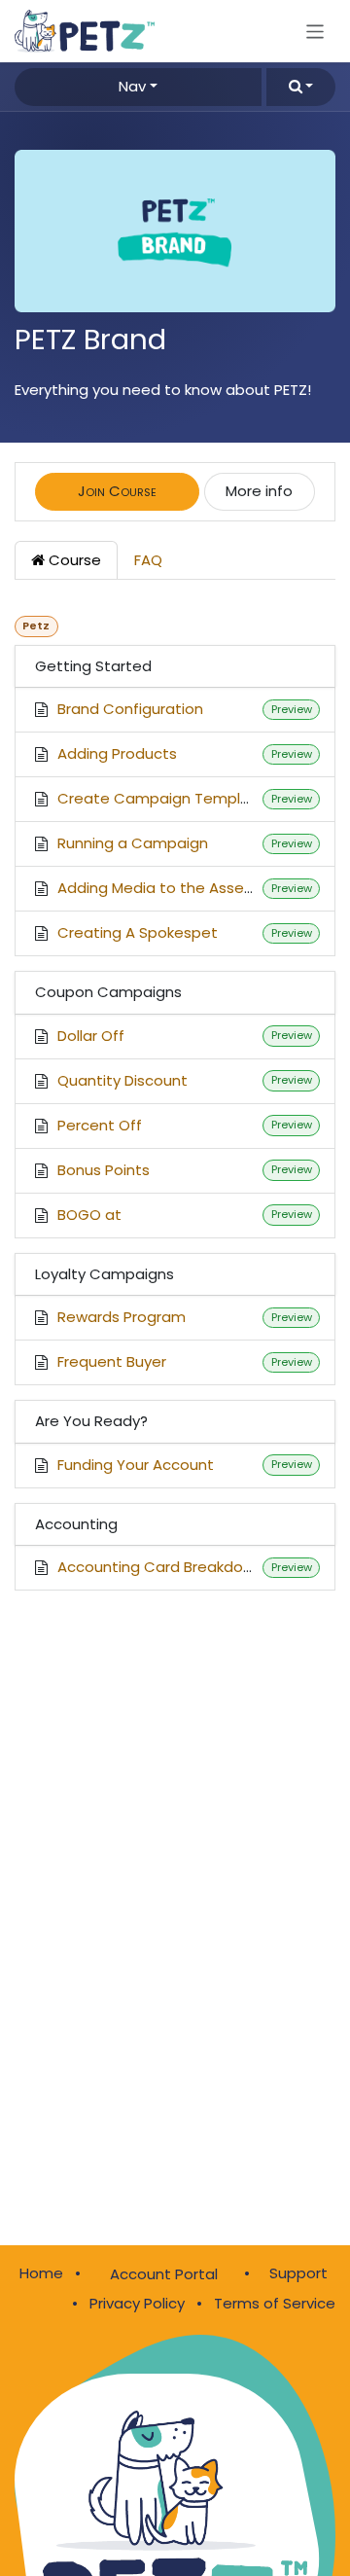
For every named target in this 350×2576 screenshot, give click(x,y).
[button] (301, 87)
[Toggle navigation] (315, 31)
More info (259, 491)
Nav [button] (132, 86)
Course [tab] (73, 560)
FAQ (148, 560)
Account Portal (164, 2274)
